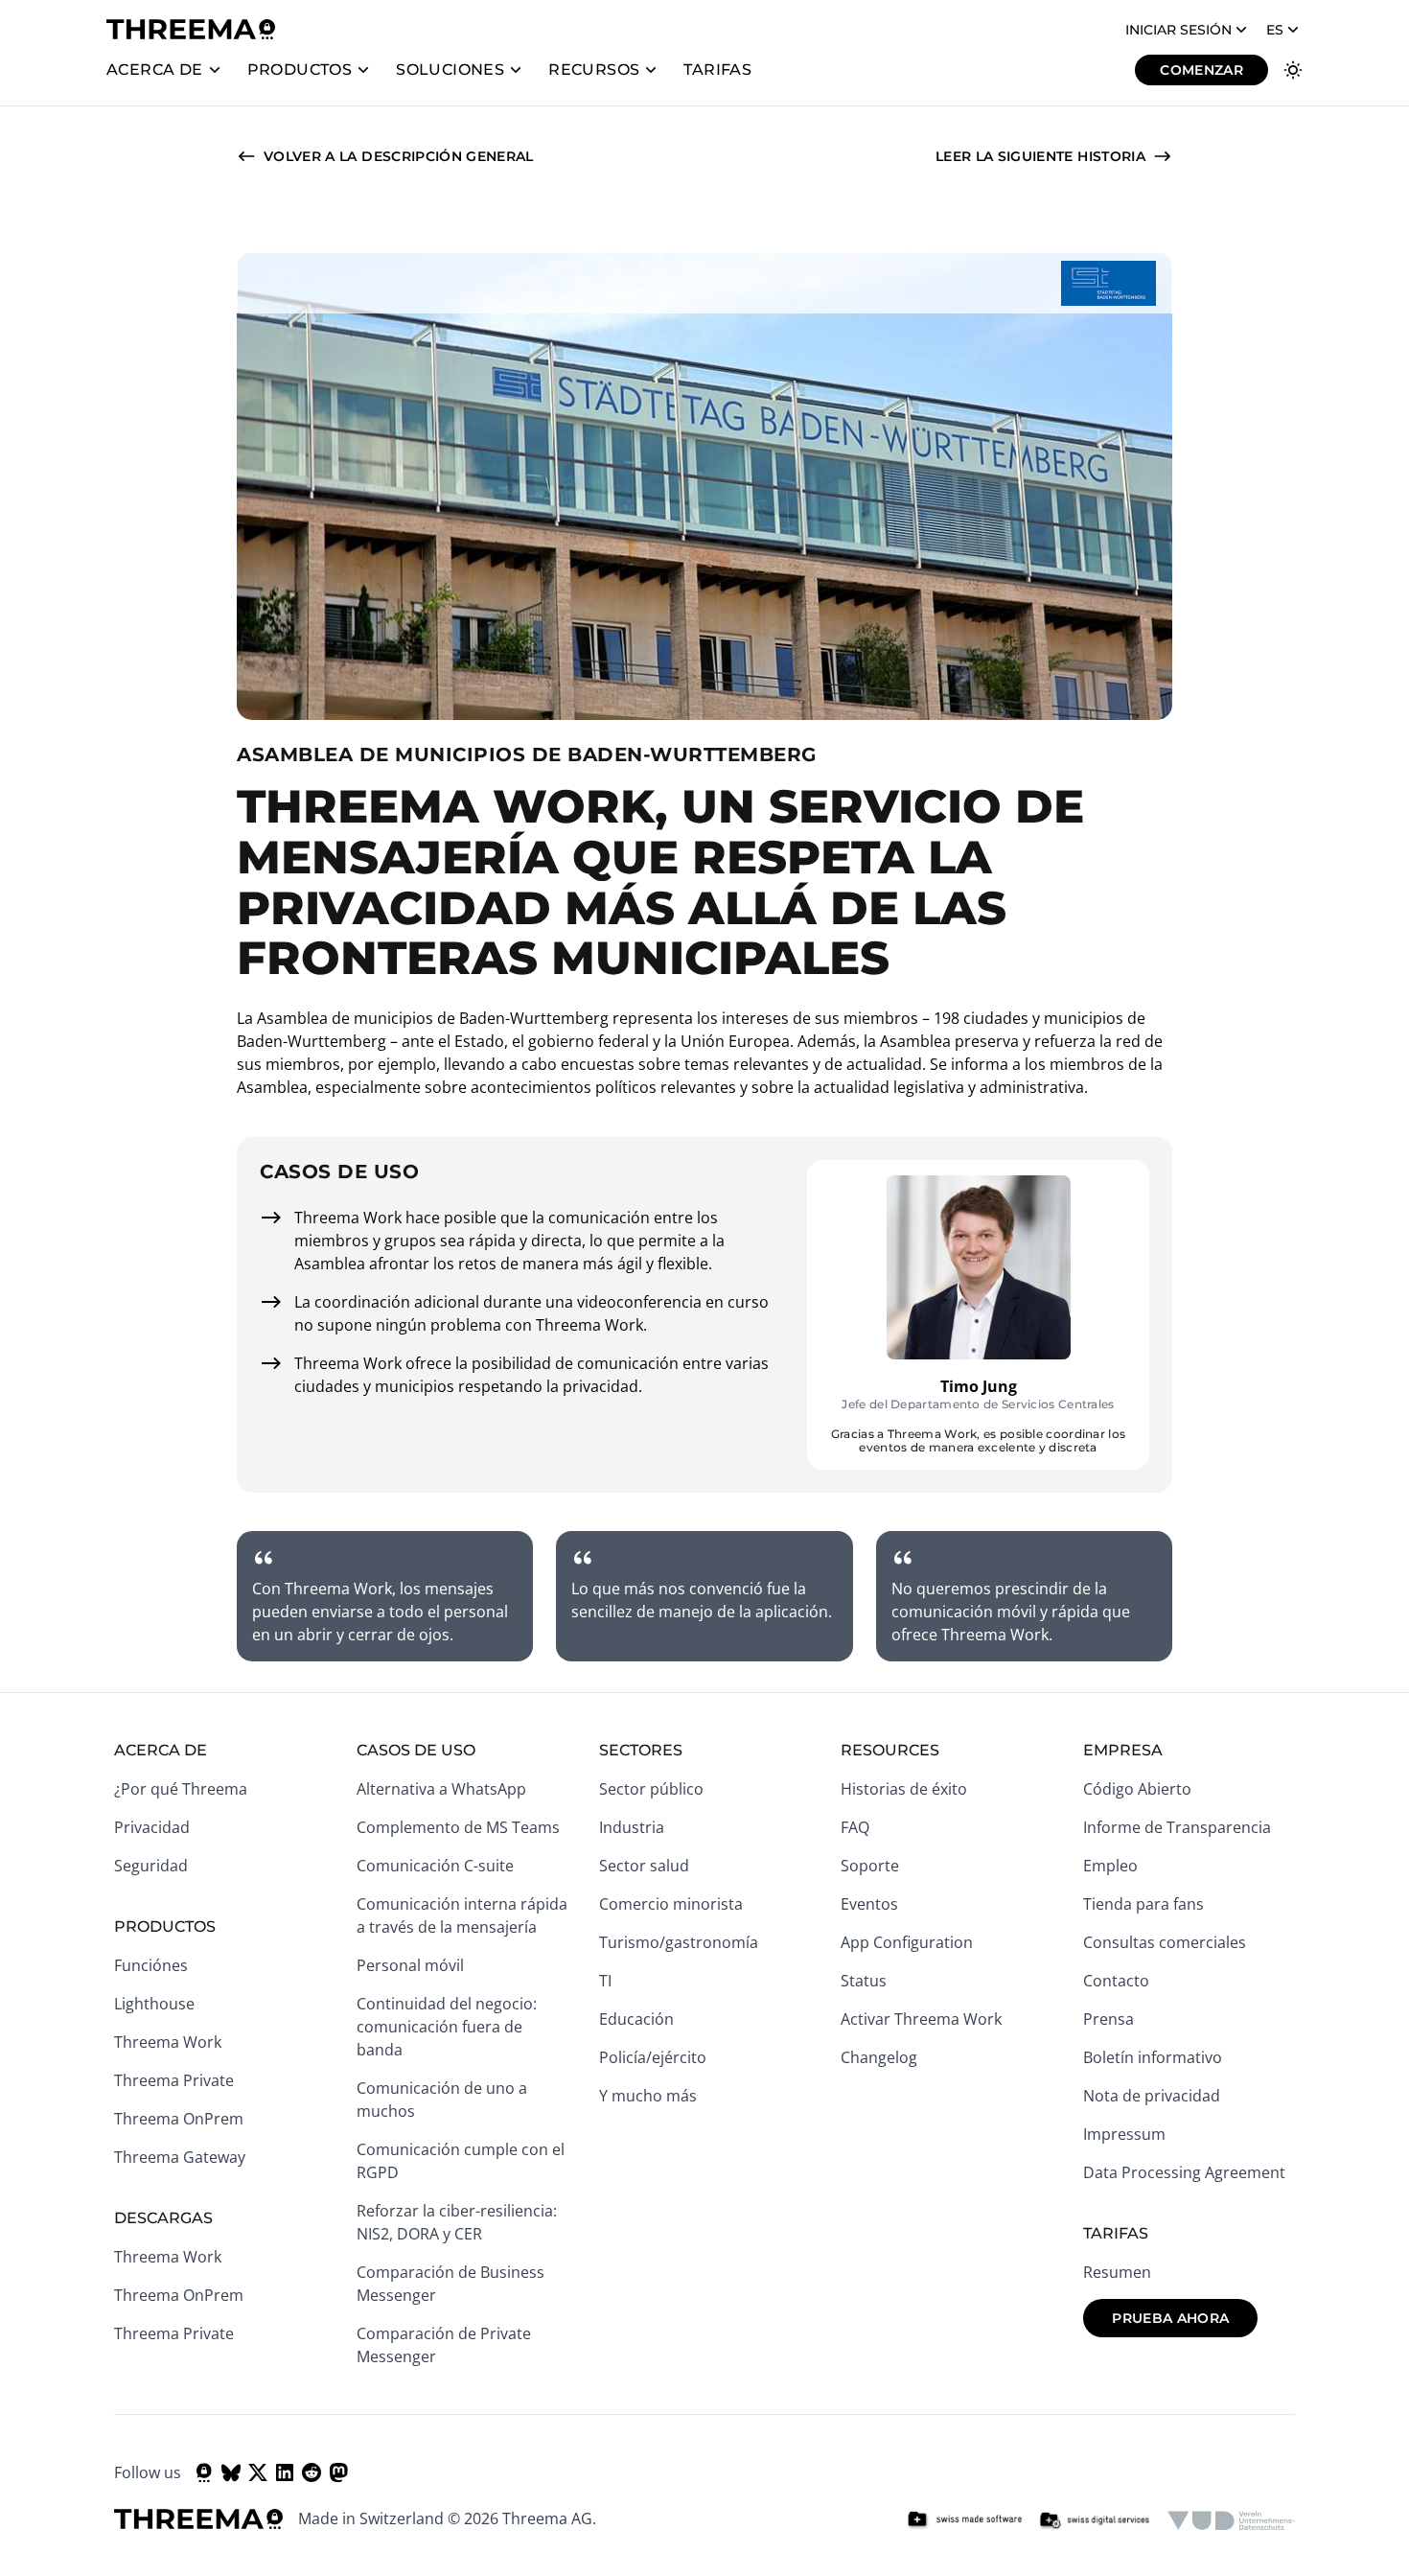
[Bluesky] (231, 2472)
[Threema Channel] (204, 2472)
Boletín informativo (1153, 2057)
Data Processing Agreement (1184, 2172)
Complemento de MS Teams (458, 1827)
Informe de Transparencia (1177, 1827)
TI (605, 1981)
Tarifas (717, 70)
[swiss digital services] (1095, 2520)
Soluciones (450, 70)
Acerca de (155, 70)
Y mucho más (648, 2096)
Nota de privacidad (1152, 2096)
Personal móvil (410, 1965)
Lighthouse (154, 2004)
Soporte (870, 1866)
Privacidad (152, 1827)
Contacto (1116, 1981)
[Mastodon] (338, 2472)
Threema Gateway (180, 2157)
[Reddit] (312, 2472)
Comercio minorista (671, 1904)
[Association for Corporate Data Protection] (1231, 2520)
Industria (632, 1827)
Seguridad (151, 1866)
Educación (636, 2019)
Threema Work (168, 2042)
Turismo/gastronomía (679, 1942)
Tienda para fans (1143, 1904)
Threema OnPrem (179, 2119)
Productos (300, 70)
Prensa (1109, 2019)
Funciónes (151, 1965)
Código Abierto (1137, 1789)
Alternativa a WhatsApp (441, 1789)
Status (864, 1981)
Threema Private (174, 2080)
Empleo (1110, 1866)
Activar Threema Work (921, 2019)
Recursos (594, 70)
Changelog (879, 2057)
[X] (258, 2472)
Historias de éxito (904, 1789)
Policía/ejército (653, 2057)
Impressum (1124, 2134)
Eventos (869, 1904)
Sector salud (644, 1866)
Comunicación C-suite (435, 1866)
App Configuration (907, 1942)
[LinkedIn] (285, 2472)
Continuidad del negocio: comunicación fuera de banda (447, 2027)
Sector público (651, 1789)
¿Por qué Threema (181, 1789)
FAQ (855, 1827)
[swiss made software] (964, 2520)
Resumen (1117, 2272)
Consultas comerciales (1165, 1942)
